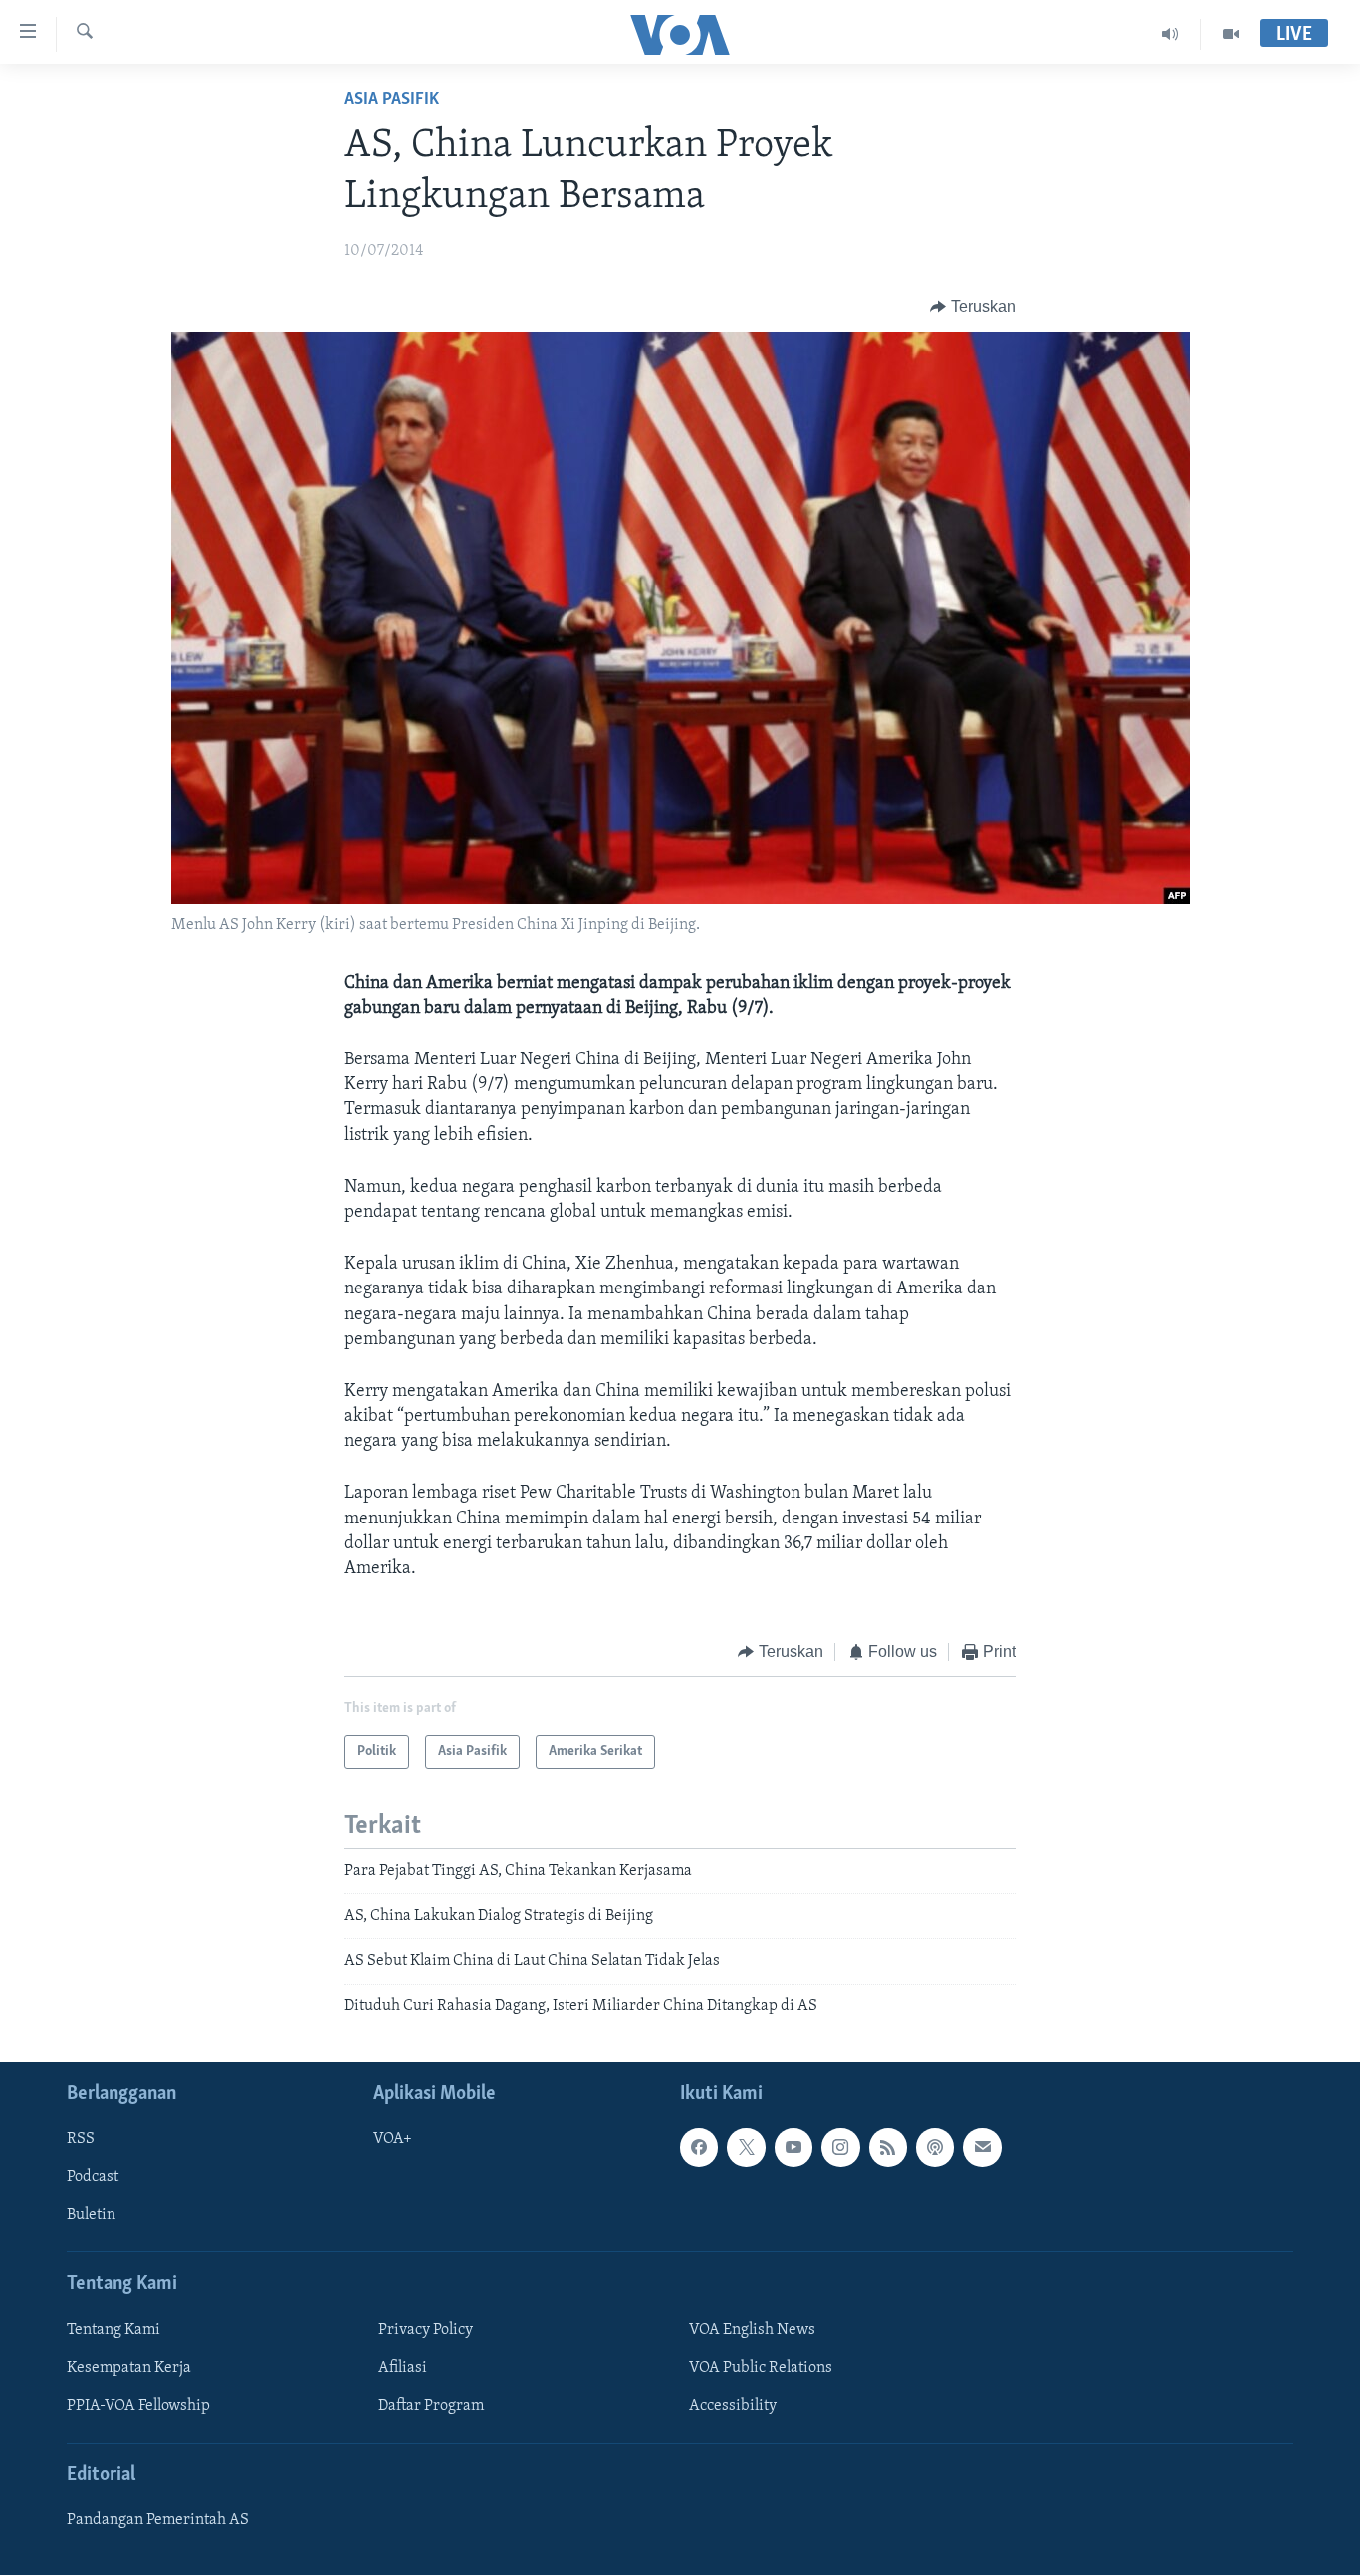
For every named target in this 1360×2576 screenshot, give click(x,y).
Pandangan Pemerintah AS (158, 2520)
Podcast (93, 2178)
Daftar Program (431, 2406)
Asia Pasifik (392, 100)
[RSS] (888, 2148)
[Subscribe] (982, 2148)
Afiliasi (403, 2368)
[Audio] (1170, 34)
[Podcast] (935, 2148)
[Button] (973, 307)
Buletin (91, 2216)
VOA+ (393, 2140)
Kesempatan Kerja (129, 2368)
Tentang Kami (113, 2330)
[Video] (1231, 34)
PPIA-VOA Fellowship (138, 2406)
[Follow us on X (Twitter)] (746, 2148)
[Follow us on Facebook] (699, 2148)
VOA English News (752, 2330)
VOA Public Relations (761, 2368)
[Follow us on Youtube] (793, 2148)
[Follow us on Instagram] (840, 2148)
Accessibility (733, 2406)
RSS (81, 2140)
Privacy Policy (426, 2330)
